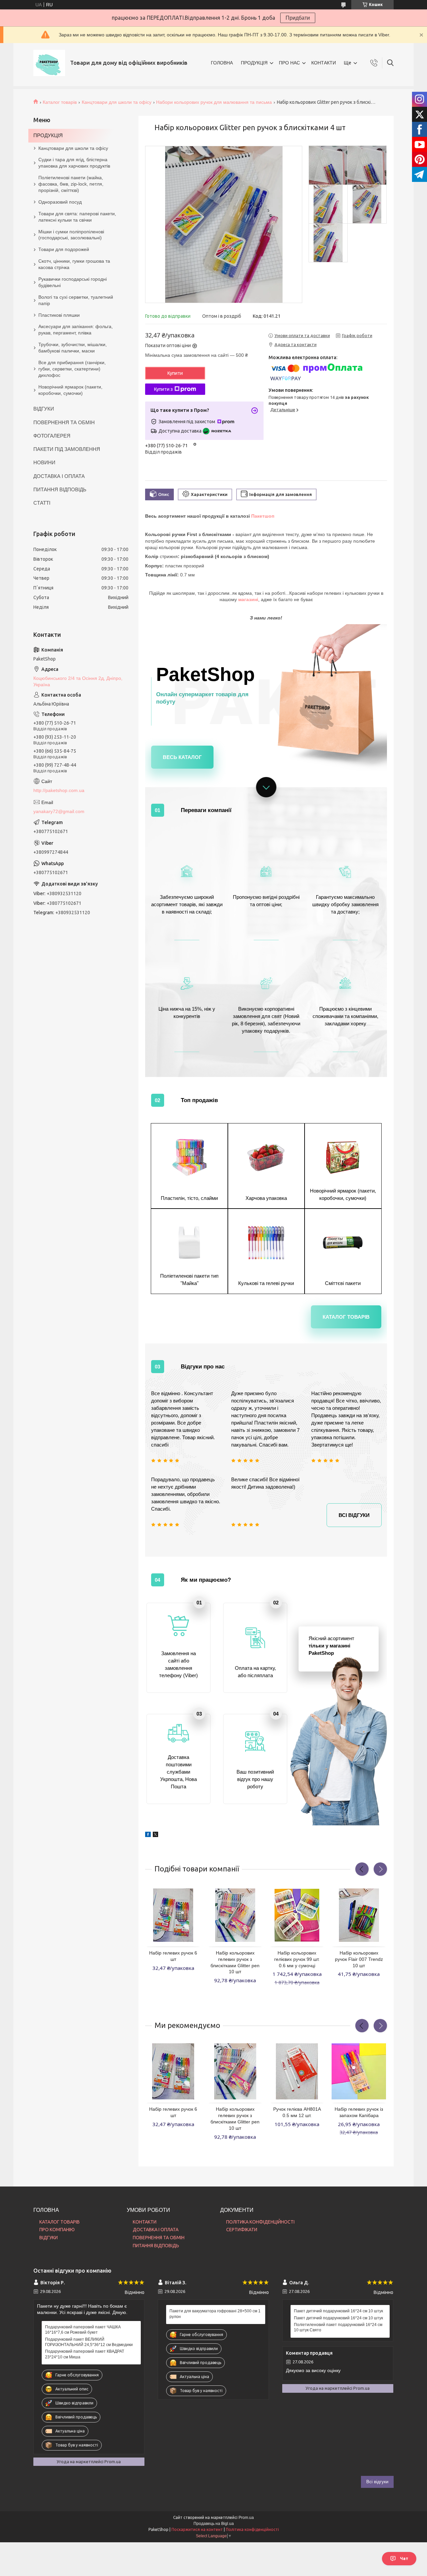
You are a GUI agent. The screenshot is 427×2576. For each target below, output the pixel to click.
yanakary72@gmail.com (59, 811)
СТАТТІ (42, 503)
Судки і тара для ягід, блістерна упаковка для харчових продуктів (74, 163)
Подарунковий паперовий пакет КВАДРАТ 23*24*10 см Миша (85, 2354)
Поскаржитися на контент (197, 2529)
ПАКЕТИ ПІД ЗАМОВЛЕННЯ (67, 449)
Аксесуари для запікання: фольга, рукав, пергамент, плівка (76, 330)
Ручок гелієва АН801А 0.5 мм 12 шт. (297, 2112)
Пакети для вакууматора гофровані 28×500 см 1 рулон (215, 2314)
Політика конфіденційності (252, 2529)
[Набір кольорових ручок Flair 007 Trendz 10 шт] (359, 1915)
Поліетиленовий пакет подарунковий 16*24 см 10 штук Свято (338, 2327)
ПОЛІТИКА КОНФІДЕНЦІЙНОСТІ (260, 2222)
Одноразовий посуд (60, 202)
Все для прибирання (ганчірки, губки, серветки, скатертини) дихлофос (72, 369)
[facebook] (148, 1832)
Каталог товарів (60, 102)
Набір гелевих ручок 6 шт (173, 1956)
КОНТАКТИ (324, 63)
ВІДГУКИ (44, 409)
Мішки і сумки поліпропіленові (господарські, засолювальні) (71, 235)
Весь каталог (182, 757)
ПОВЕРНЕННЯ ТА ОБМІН (64, 422)
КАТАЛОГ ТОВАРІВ (60, 2222)
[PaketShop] (49, 63)
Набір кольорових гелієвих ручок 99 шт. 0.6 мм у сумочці (297, 1959)
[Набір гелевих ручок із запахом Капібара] (359, 2071)
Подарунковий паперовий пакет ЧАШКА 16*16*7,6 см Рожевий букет (83, 2330)
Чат (404, 2558)
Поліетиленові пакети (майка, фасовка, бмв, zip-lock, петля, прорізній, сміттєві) (71, 184)
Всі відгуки (354, 1515)
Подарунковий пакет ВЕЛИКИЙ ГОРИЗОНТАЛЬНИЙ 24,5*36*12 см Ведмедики (89, 2342)
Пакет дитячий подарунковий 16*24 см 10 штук (338, 2311)
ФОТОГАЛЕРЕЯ (52, 436)
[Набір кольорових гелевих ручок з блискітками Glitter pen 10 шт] (235, 1915)
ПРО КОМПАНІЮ (57, 2230)
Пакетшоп (263, 516)
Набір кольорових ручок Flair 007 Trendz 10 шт (359, 1959)
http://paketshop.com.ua (59, 790)
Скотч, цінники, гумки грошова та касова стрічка (74, 264)
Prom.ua (246, 2518)
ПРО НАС (289, 63)
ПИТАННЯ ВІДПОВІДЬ (60, 489)
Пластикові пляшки (59, 315)
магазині (248, 599)
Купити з (163, 389)
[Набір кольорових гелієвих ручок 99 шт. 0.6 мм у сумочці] (297, 1915)
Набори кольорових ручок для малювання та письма (214, 102)
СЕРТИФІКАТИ (242, 2230)
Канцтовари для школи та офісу (117, 102)
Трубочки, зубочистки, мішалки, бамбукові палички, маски (73, 348)
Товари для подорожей (64, 249)
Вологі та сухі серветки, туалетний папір (76, 300)
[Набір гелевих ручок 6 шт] (173, 1915)
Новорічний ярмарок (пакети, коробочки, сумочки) (70, 390)
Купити (175, 373)
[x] (155, 1832)
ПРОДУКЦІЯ (254, 63)
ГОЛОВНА (222, 63)
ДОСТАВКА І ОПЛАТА (59, 476)
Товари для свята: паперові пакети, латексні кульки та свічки (77, 217)
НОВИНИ (44, 462)
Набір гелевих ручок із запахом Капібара (359, 2112)
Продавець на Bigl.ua (214, 2524)
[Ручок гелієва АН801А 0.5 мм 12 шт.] (297, 2071)
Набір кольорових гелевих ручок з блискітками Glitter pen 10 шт (235, 1962)
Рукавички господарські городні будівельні (73, 282)
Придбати (298, 18)
